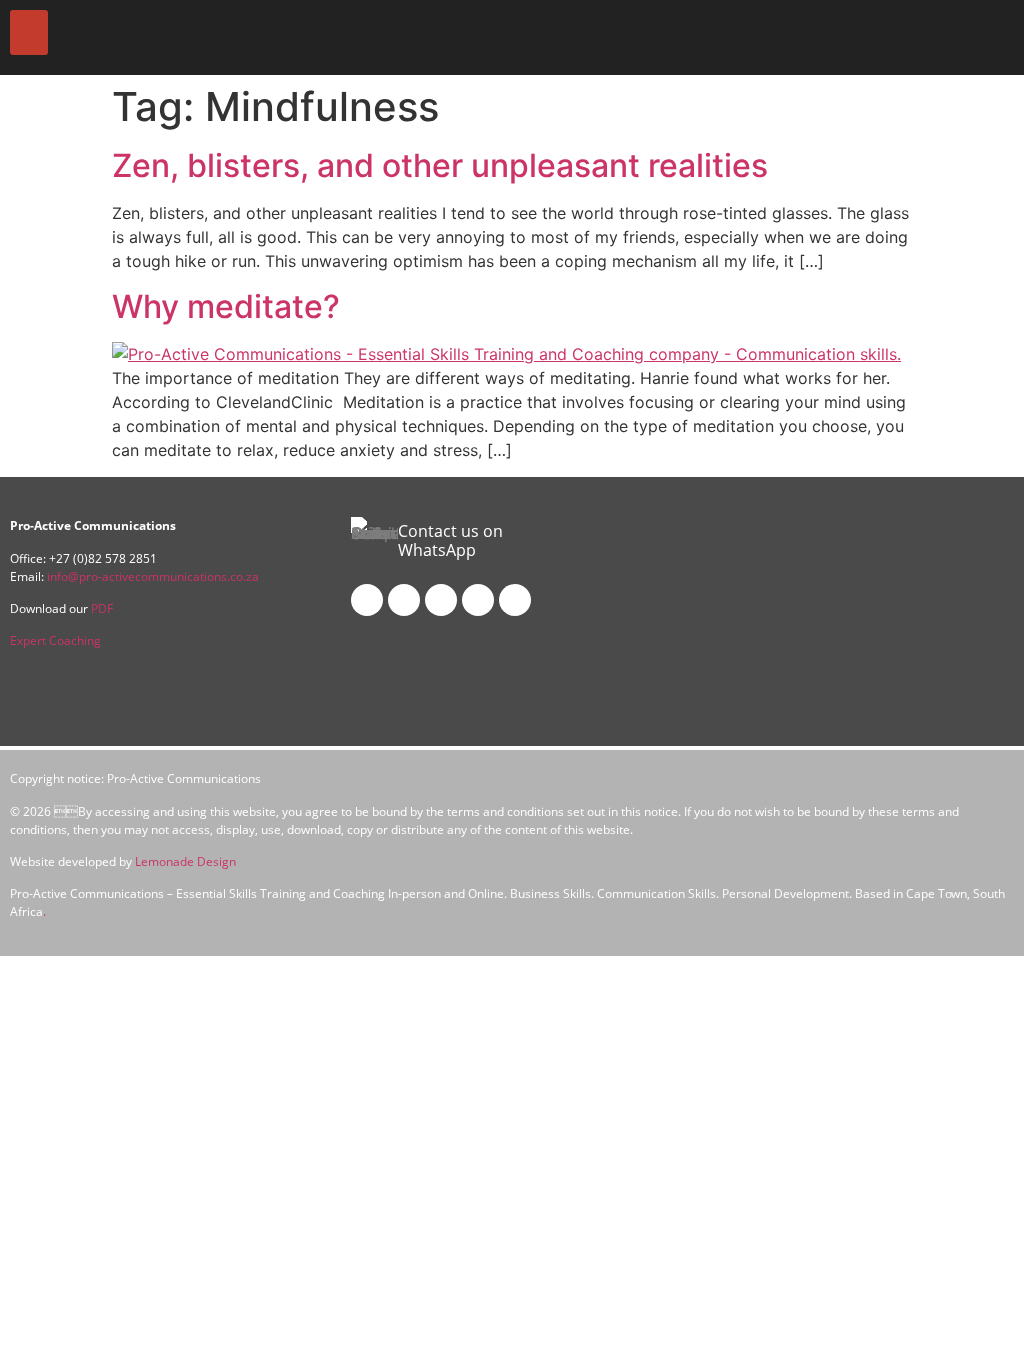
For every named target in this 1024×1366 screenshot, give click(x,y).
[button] (29, 32)
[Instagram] (404, 600)
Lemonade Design (185, 861)
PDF (102, 608)
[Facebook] (367, 600)
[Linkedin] (441, 600)
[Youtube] (478, 600)
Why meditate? (226, 306)
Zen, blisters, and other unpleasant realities (440, 165)
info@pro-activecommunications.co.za (153, 576)
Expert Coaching (55, 640)
